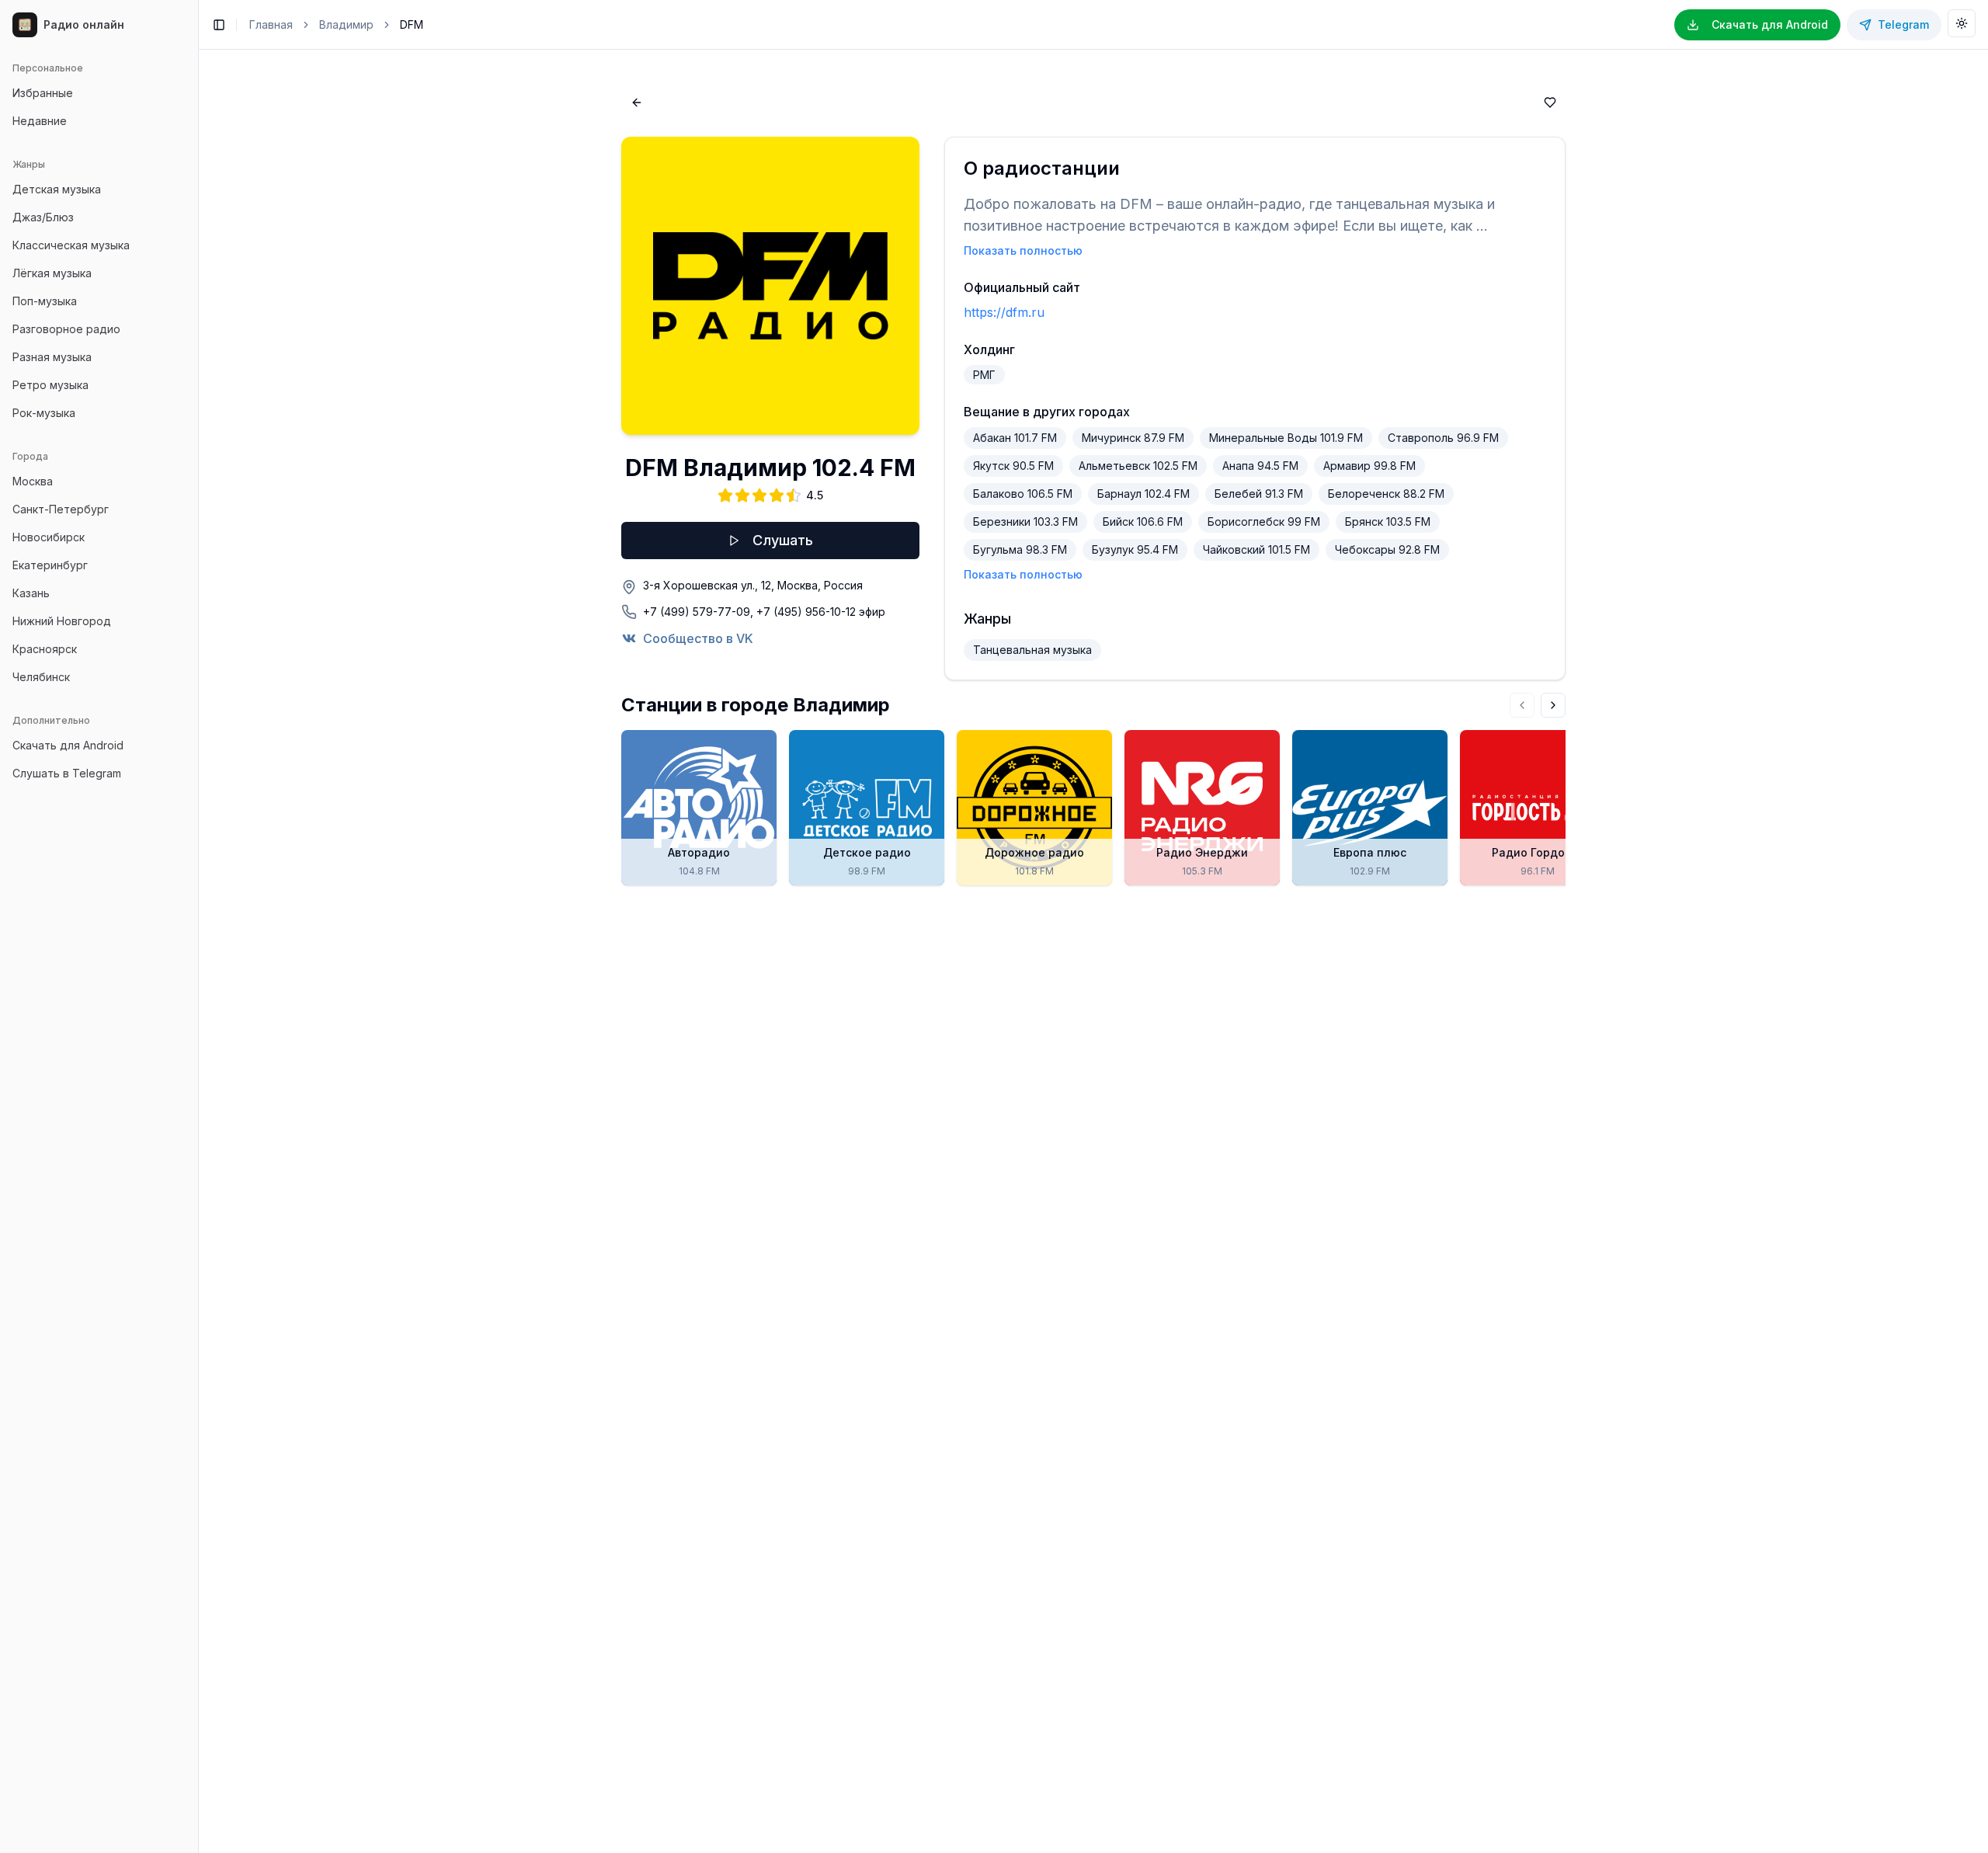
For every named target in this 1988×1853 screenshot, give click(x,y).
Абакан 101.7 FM (1015, 438)
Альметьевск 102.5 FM (1138, 466)
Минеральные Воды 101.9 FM (1286, 438)
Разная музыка (52, 357)
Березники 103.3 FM (1025, 521)
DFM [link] (412, 24)
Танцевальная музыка (1032, 650)
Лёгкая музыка (52, 273)
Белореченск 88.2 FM (1386, 494)
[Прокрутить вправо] (1553, 705)
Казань (31, 593)
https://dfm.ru (1004, 312)
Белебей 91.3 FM (1259, 494)
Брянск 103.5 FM (1388, 521)
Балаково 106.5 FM (1023, 494)
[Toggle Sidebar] (198, 926)
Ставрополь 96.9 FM (1443, 438)
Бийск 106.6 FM (1143, 521)
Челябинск (41, 677)
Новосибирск (49, 537)
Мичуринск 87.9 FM (1133, 438)
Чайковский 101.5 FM (1256, 549)
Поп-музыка (45, 301)
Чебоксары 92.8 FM (1387, 549)
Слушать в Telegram (67, 773)
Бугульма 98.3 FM (1020, 549)
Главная (271, 24)
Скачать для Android (68, 745)
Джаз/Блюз (43, 217)
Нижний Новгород (62, 621)
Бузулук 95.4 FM (1135, 549)
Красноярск (45, 649)
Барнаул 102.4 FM (1143, 494)
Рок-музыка (44, 413)
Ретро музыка (50, 385)
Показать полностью (1023, 250)
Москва (33, 481)
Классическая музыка (71, 245)
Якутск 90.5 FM (1013, 466)
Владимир (346, 24)
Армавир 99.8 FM (1369, 466)
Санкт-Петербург (61, 509)
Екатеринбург (50, 565)
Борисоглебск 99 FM (1264, 521)
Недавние (40, 121)
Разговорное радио (66, 329)
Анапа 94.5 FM (1260, 466)
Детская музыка (57, 189)
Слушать (783, 540)
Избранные (43, 93)
